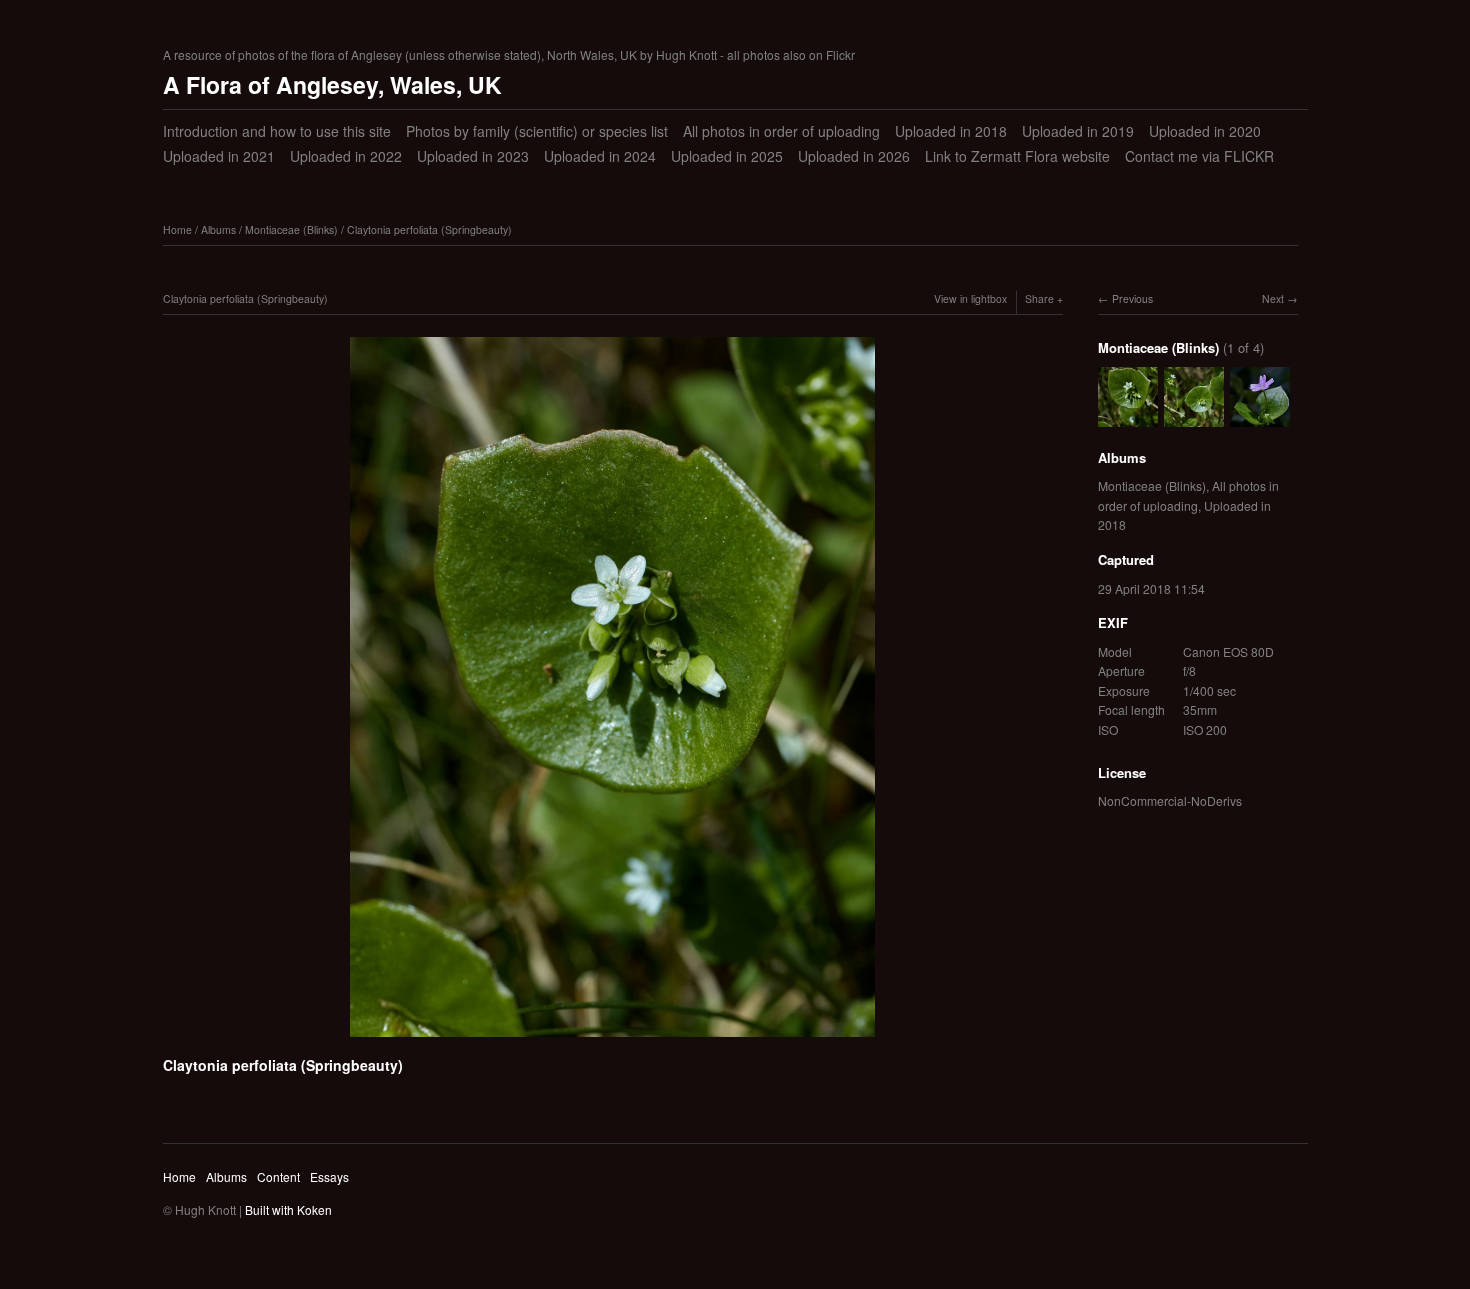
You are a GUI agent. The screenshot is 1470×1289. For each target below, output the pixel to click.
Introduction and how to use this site (277, 131)
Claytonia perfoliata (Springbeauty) (429, 229)
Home (177, 229)
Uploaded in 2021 (219, 156)
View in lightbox (970, 298)
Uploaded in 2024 (600, 156)
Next (1273, 298)
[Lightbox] (612, 1040)
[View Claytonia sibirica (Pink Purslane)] (1260, 416)
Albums (218, 229)
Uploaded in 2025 (727, 156)
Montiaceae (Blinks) (291, 229)
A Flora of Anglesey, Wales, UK (332, 84)
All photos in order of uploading (781, 131)
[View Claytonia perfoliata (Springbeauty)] (1194, 416)
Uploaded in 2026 (854, 156)
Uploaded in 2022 (346, 156)
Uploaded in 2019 (1078, 131)
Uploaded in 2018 (951, 131)
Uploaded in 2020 (1205, 131)
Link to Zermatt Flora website (1017, 156)
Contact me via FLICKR (1199, 156)
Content (278, 1176)
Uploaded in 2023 (473, 156)
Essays (329, 1176)
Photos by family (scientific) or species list (537, 131)
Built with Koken (288, 1209)
